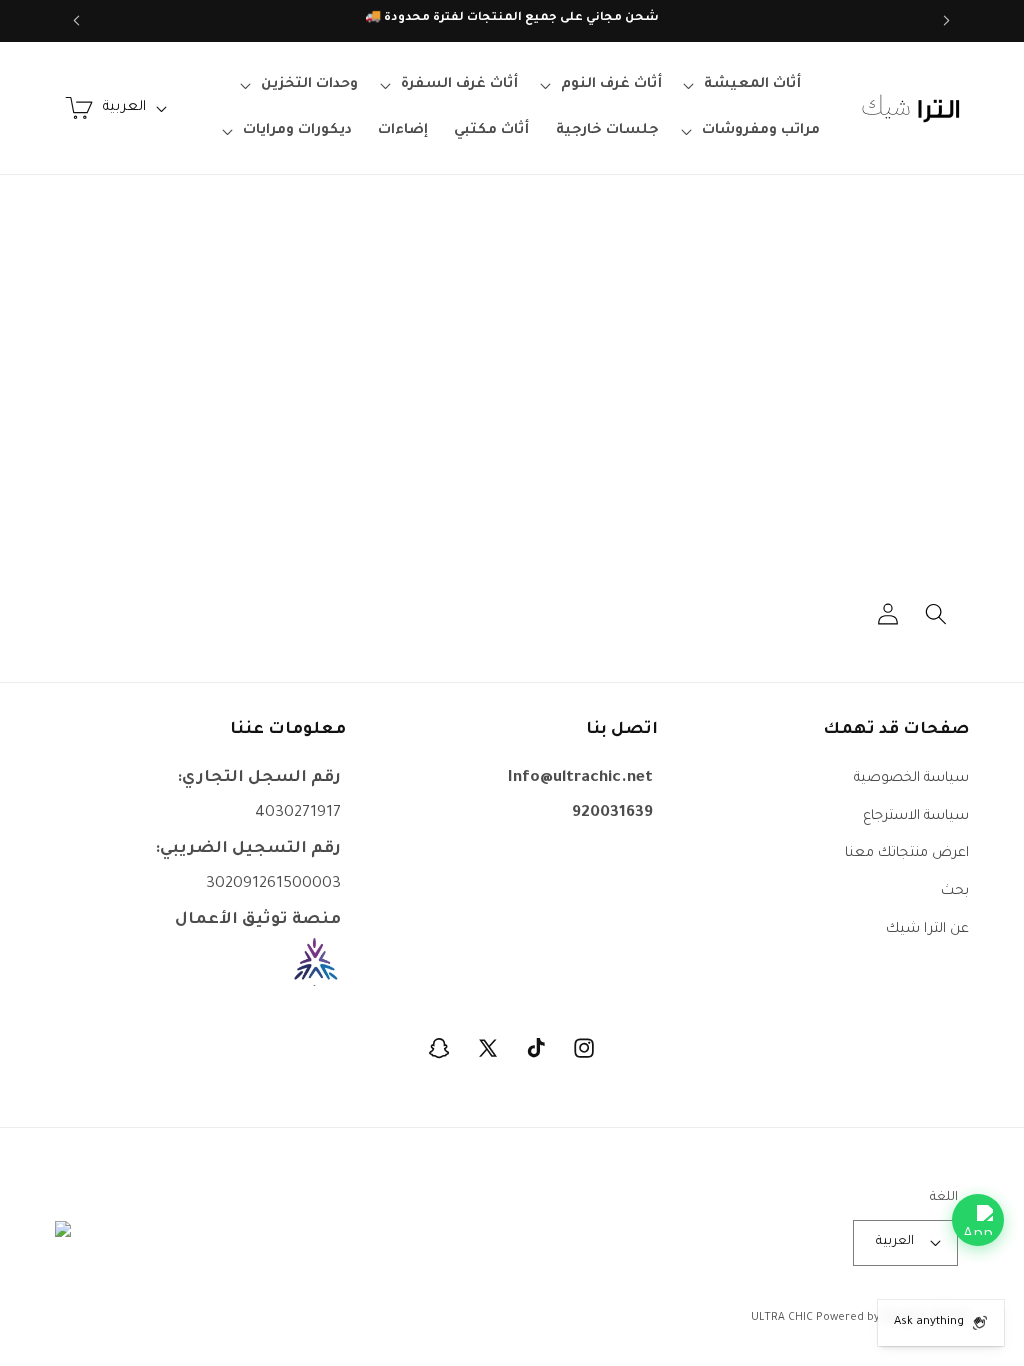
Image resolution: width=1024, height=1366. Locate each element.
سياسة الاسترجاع (916, 816)
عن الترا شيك (927, 929)
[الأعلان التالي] (77, 21)
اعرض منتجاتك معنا (907, 853)
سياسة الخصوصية (911, 778)
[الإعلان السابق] (947, 21)
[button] (745, 85)
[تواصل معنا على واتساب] (978, 1220)
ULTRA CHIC (782, 1318)
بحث (955, 891)
